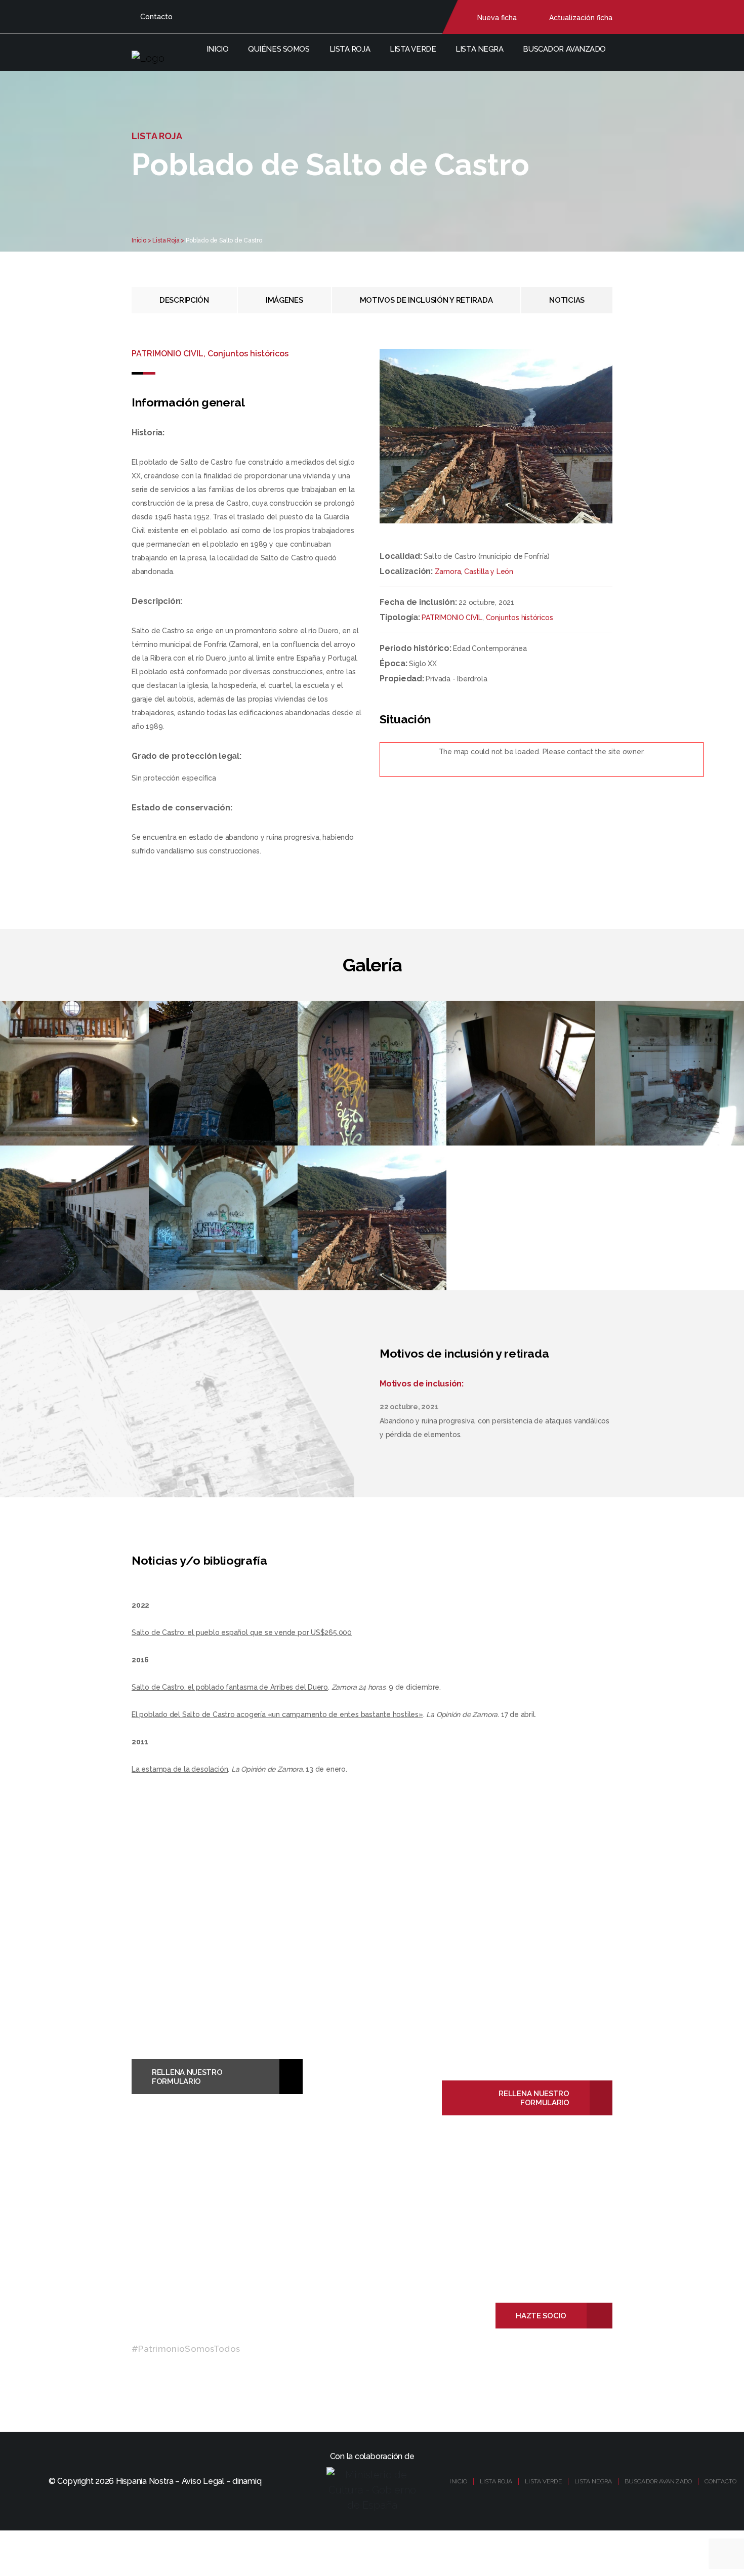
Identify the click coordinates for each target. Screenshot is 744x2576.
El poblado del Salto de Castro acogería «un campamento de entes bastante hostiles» (277, 1714)
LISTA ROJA (496, 2481)
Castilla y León (489, 571)
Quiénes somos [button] (279, 49)
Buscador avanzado (564, 49)
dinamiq (247, 2481)
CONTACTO (720, 2481)
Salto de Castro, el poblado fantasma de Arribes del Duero (230, 1687)
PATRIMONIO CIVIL (452, 618)
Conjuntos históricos (520, 618)
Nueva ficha (497, 18)
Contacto (156, 17)
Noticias (567, 300)
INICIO (458, 2481)
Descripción (184, 300)
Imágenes (284, 300)
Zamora (448, 571)
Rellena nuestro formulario (187, 2077)
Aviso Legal (203, 2481)
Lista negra (479, 49)
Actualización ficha (581, 18)
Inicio (217, 49)
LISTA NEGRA (593, 2481)
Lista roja (350, 49)
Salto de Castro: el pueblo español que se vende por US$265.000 (242, 1632)
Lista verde (413, 49)
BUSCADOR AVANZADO (658, 2481)
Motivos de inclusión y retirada (426, 300)
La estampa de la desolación (180, 1769)
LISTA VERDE (543, 2481)
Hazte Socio (541, 2316)
